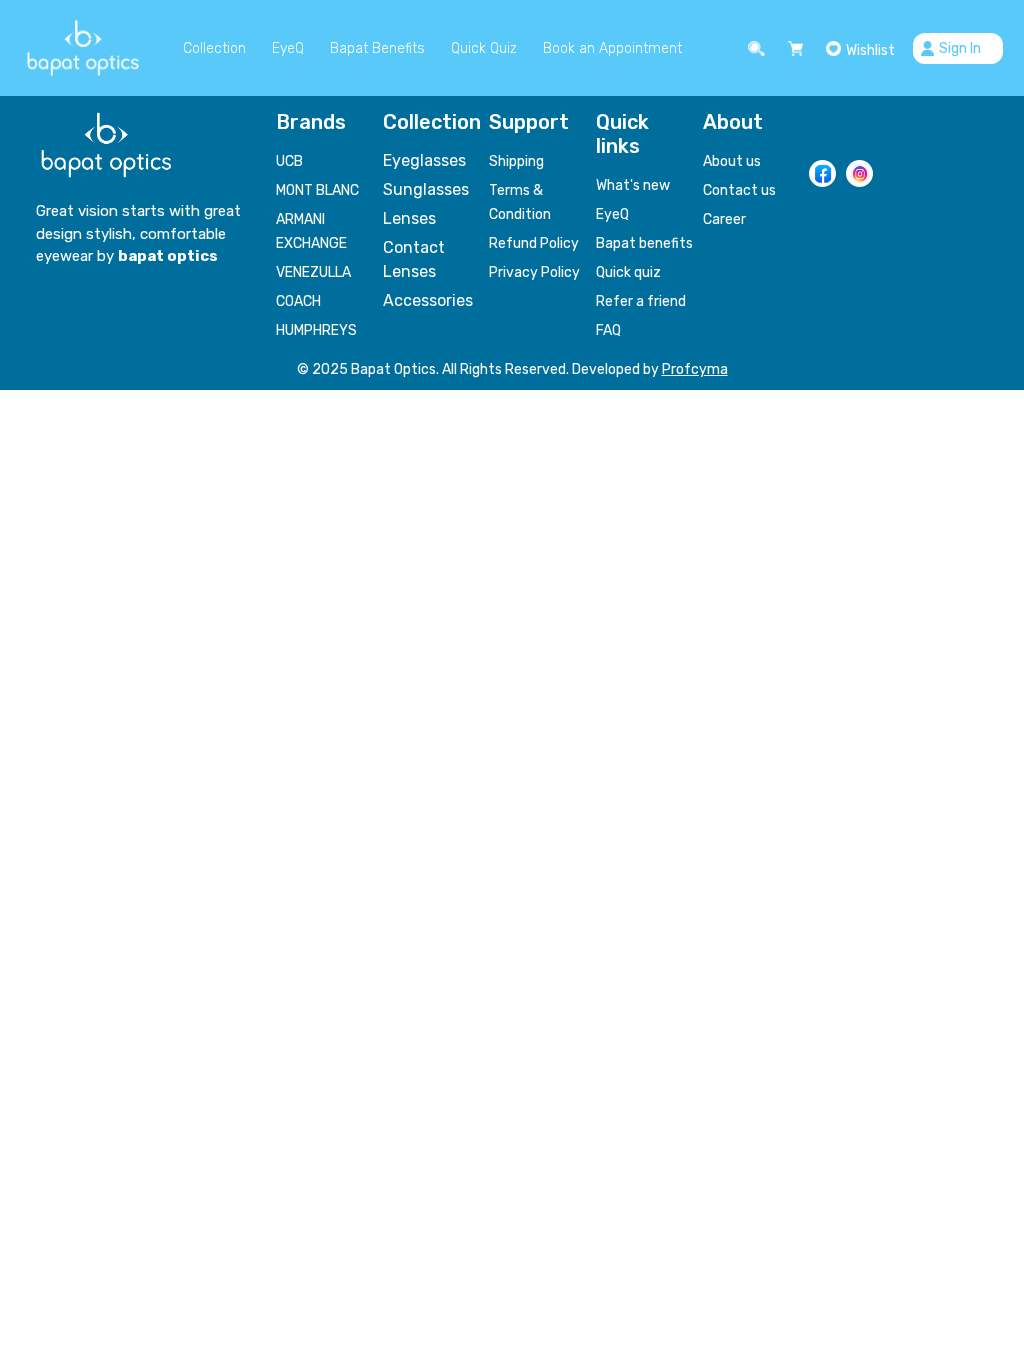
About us (732, 161)
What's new (633, 185)
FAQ (608, 330)
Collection (214, 48)
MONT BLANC (317, 190)
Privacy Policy (534, 272)
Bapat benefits (644, 243)
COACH (298, 301)
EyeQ (288, 48)
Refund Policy (534, 243)
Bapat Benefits (377, 48)
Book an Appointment (612, 48)
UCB (289, 161)
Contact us (739, 190)
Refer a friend (641, 301)
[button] (759, 48)
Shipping (516, 161)
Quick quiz (628, 272)
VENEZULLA (313, 272)
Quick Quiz (484, 48)
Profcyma (695, 369)
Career (724, 219)
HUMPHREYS (316, 330)
